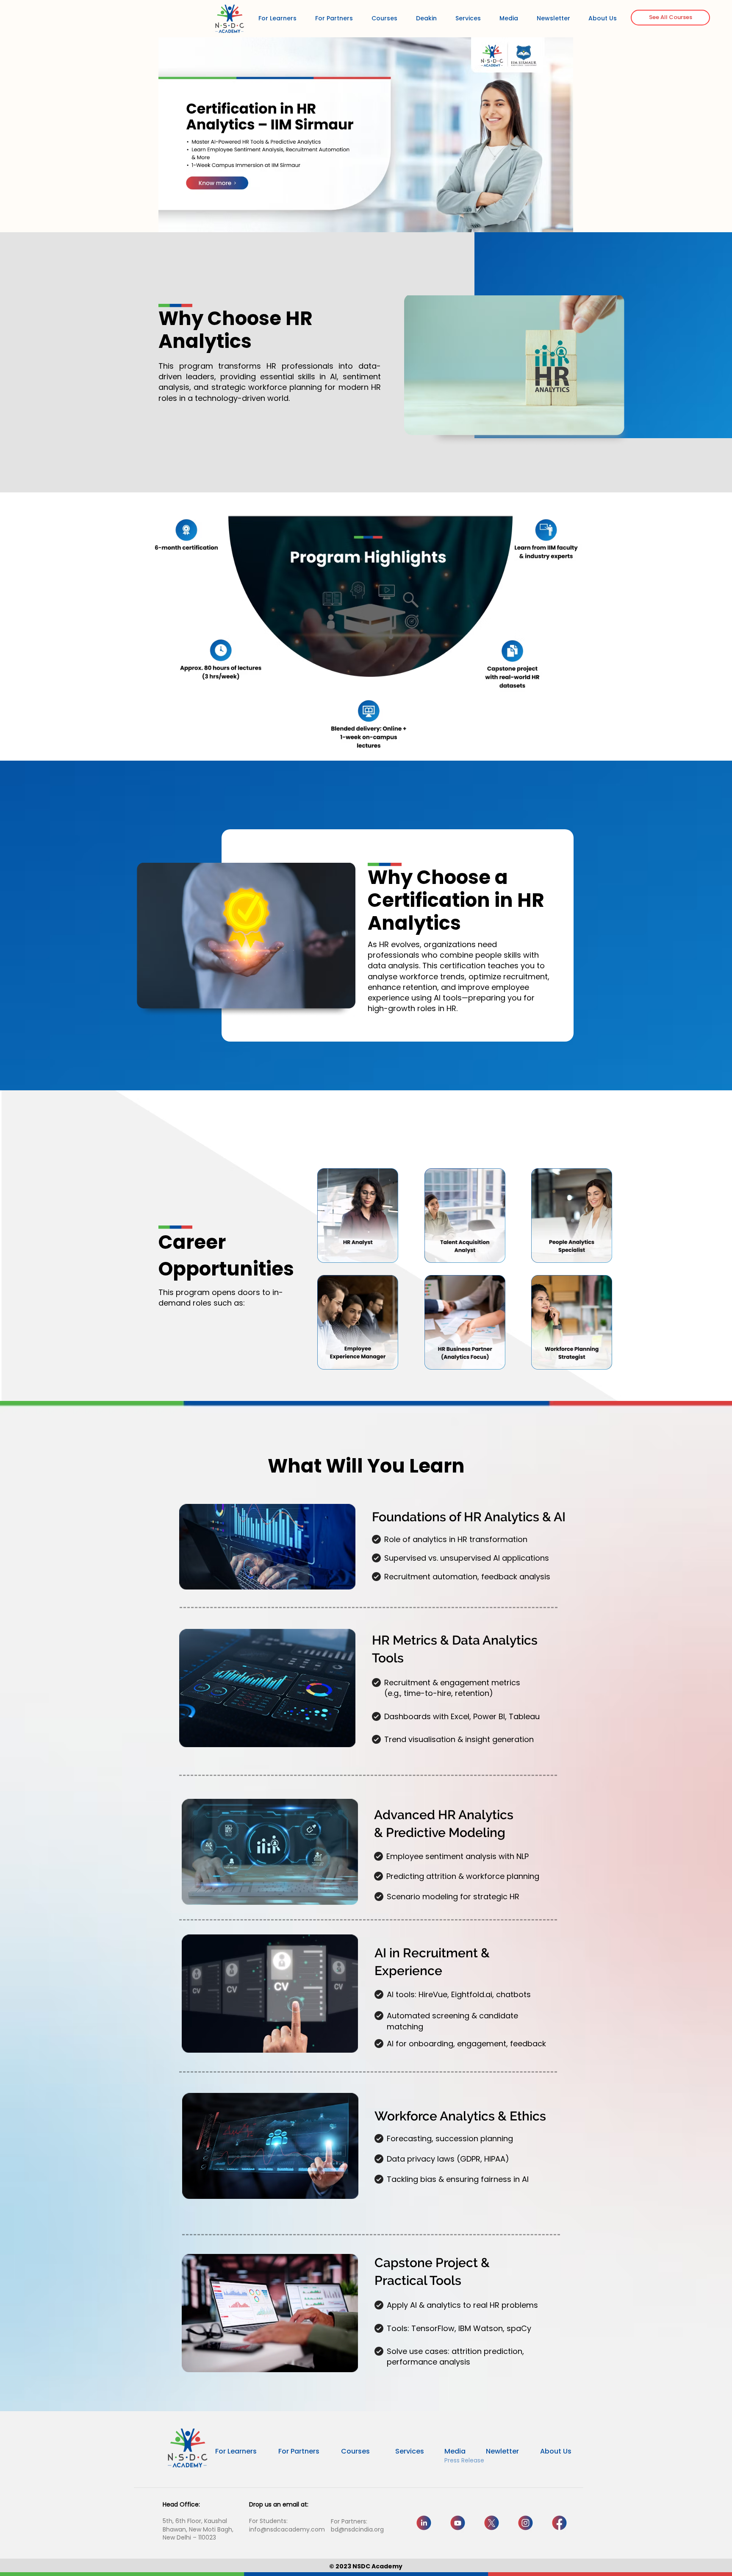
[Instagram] (525, 2523)
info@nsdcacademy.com (287, 2529)
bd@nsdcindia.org (357, 2529)
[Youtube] (458, 2523)
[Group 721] (492, 2523)
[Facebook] (559, 2523)
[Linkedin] (424, 2523)
